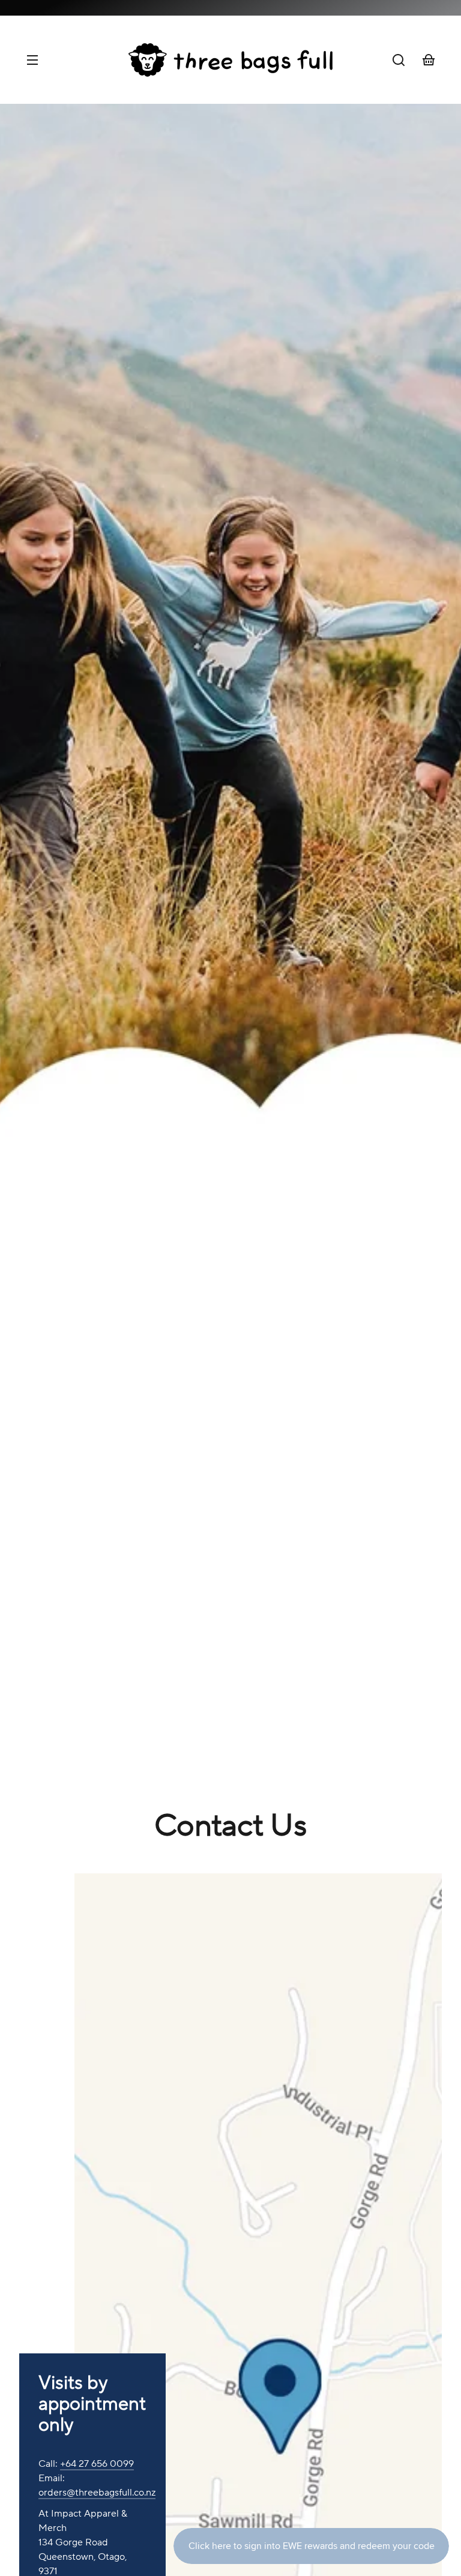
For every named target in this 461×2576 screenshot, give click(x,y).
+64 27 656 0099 (97, 2464)
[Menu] (32, 60)
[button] (399, 60)
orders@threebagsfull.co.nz (97, 2493)
